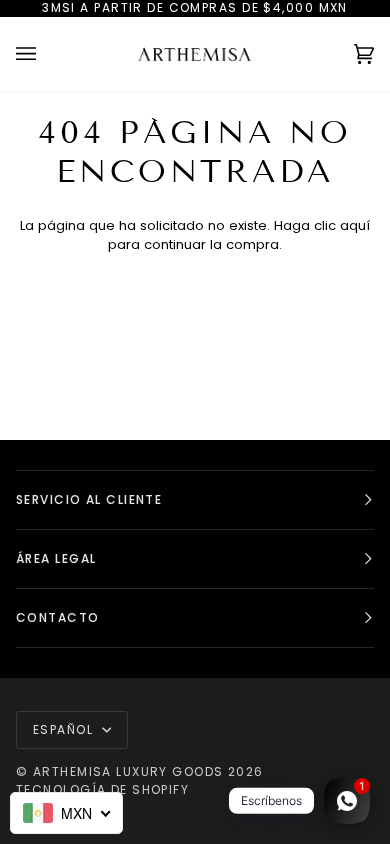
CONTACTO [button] (58, 617)
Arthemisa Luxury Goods (128, 771)
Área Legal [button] (56, 558)
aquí (355, 225)
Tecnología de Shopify (102, 789)
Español (65, 729)
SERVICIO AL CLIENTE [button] (89, 499)
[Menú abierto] (46, 54)
